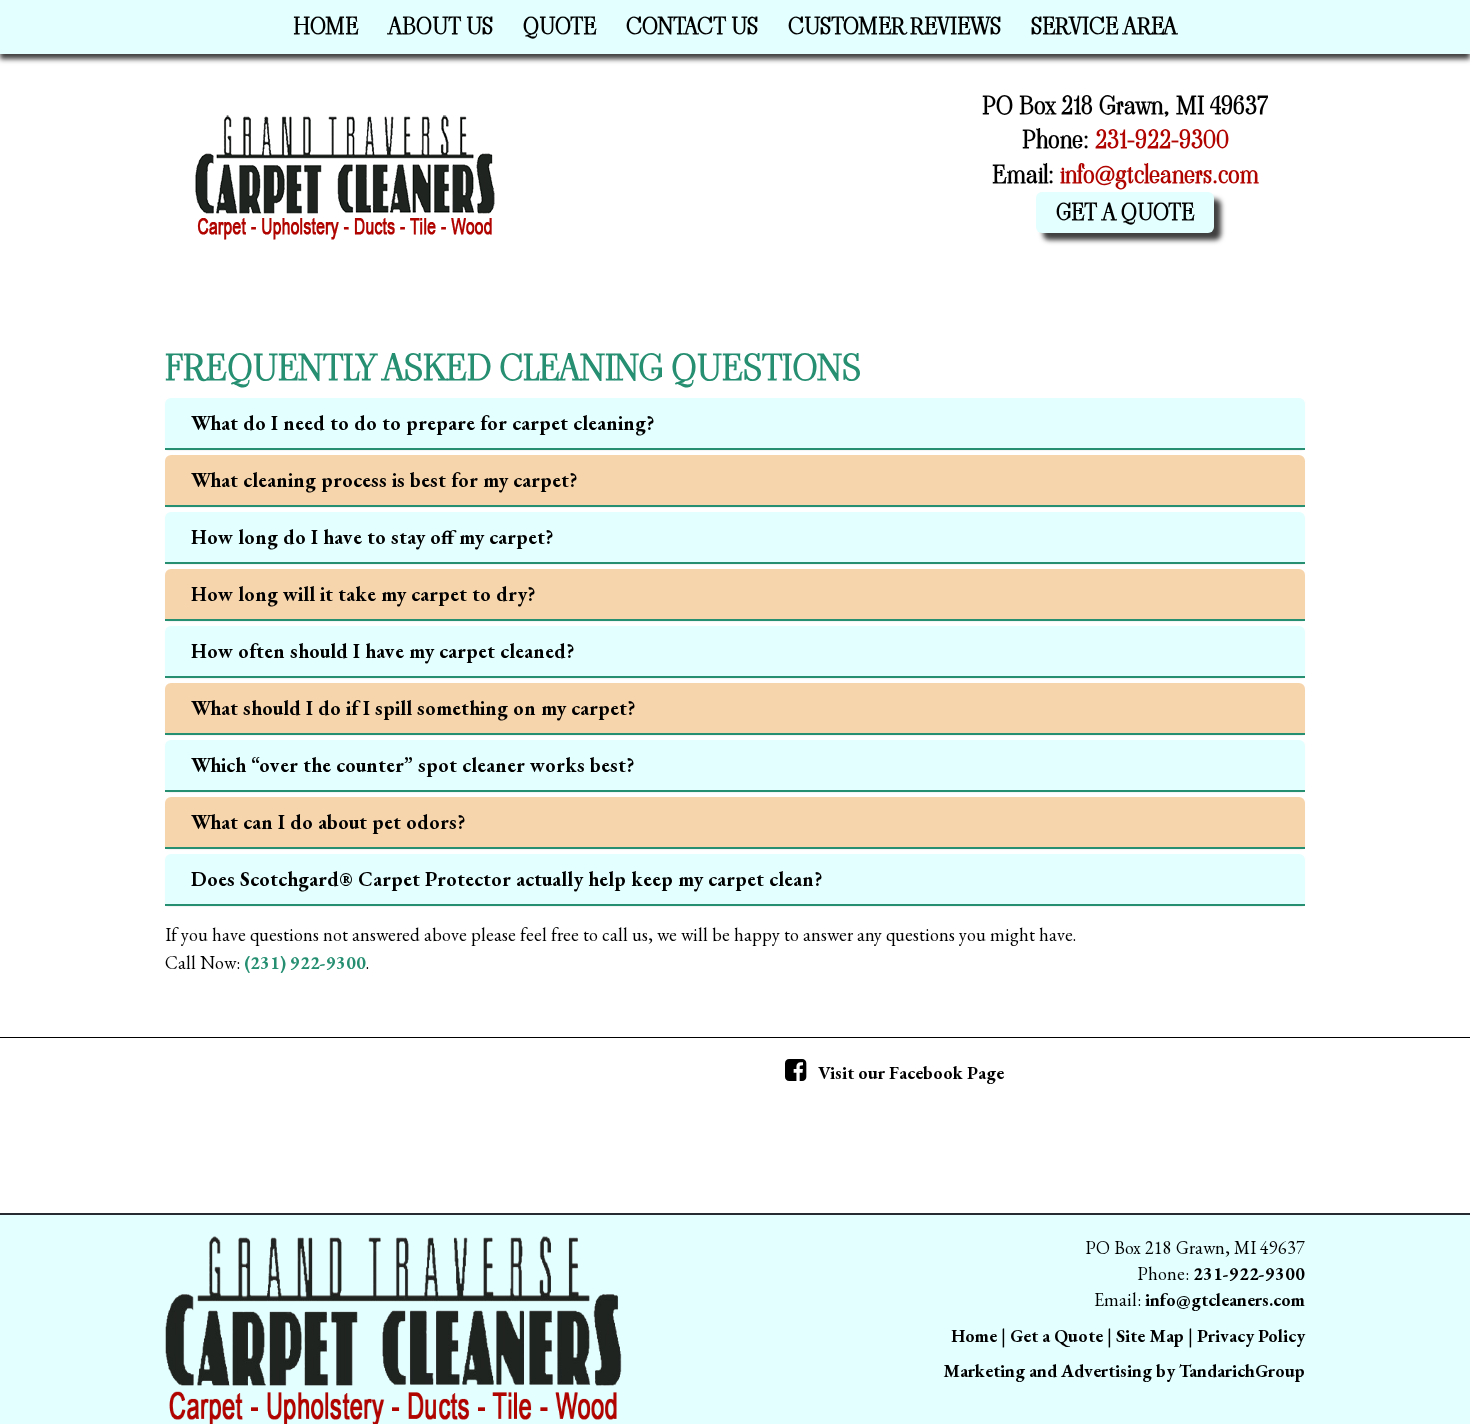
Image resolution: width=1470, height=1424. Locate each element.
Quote (559, 26)
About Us (440, 26)
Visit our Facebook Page (909, 1072)
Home (325, 26)
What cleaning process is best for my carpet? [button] (384, 480)
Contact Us (692, 26)
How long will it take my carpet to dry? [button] (363, 594)
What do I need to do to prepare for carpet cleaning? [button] (422, 423)
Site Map (1150, 1335)
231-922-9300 (1162, 140)
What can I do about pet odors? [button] (328, 822)
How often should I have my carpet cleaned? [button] (382, 651)
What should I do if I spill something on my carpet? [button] (413, 708)
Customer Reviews (894, 26)
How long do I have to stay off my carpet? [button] (372, 537)
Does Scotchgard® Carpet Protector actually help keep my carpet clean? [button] (506, 879)
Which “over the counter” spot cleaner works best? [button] (412, 765)
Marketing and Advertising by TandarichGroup (1124, 1370)
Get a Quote (1125, 212)
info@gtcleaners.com (1159, 175)
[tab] (735, 424)
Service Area (1104, 26)
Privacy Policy (1251, 1335)
